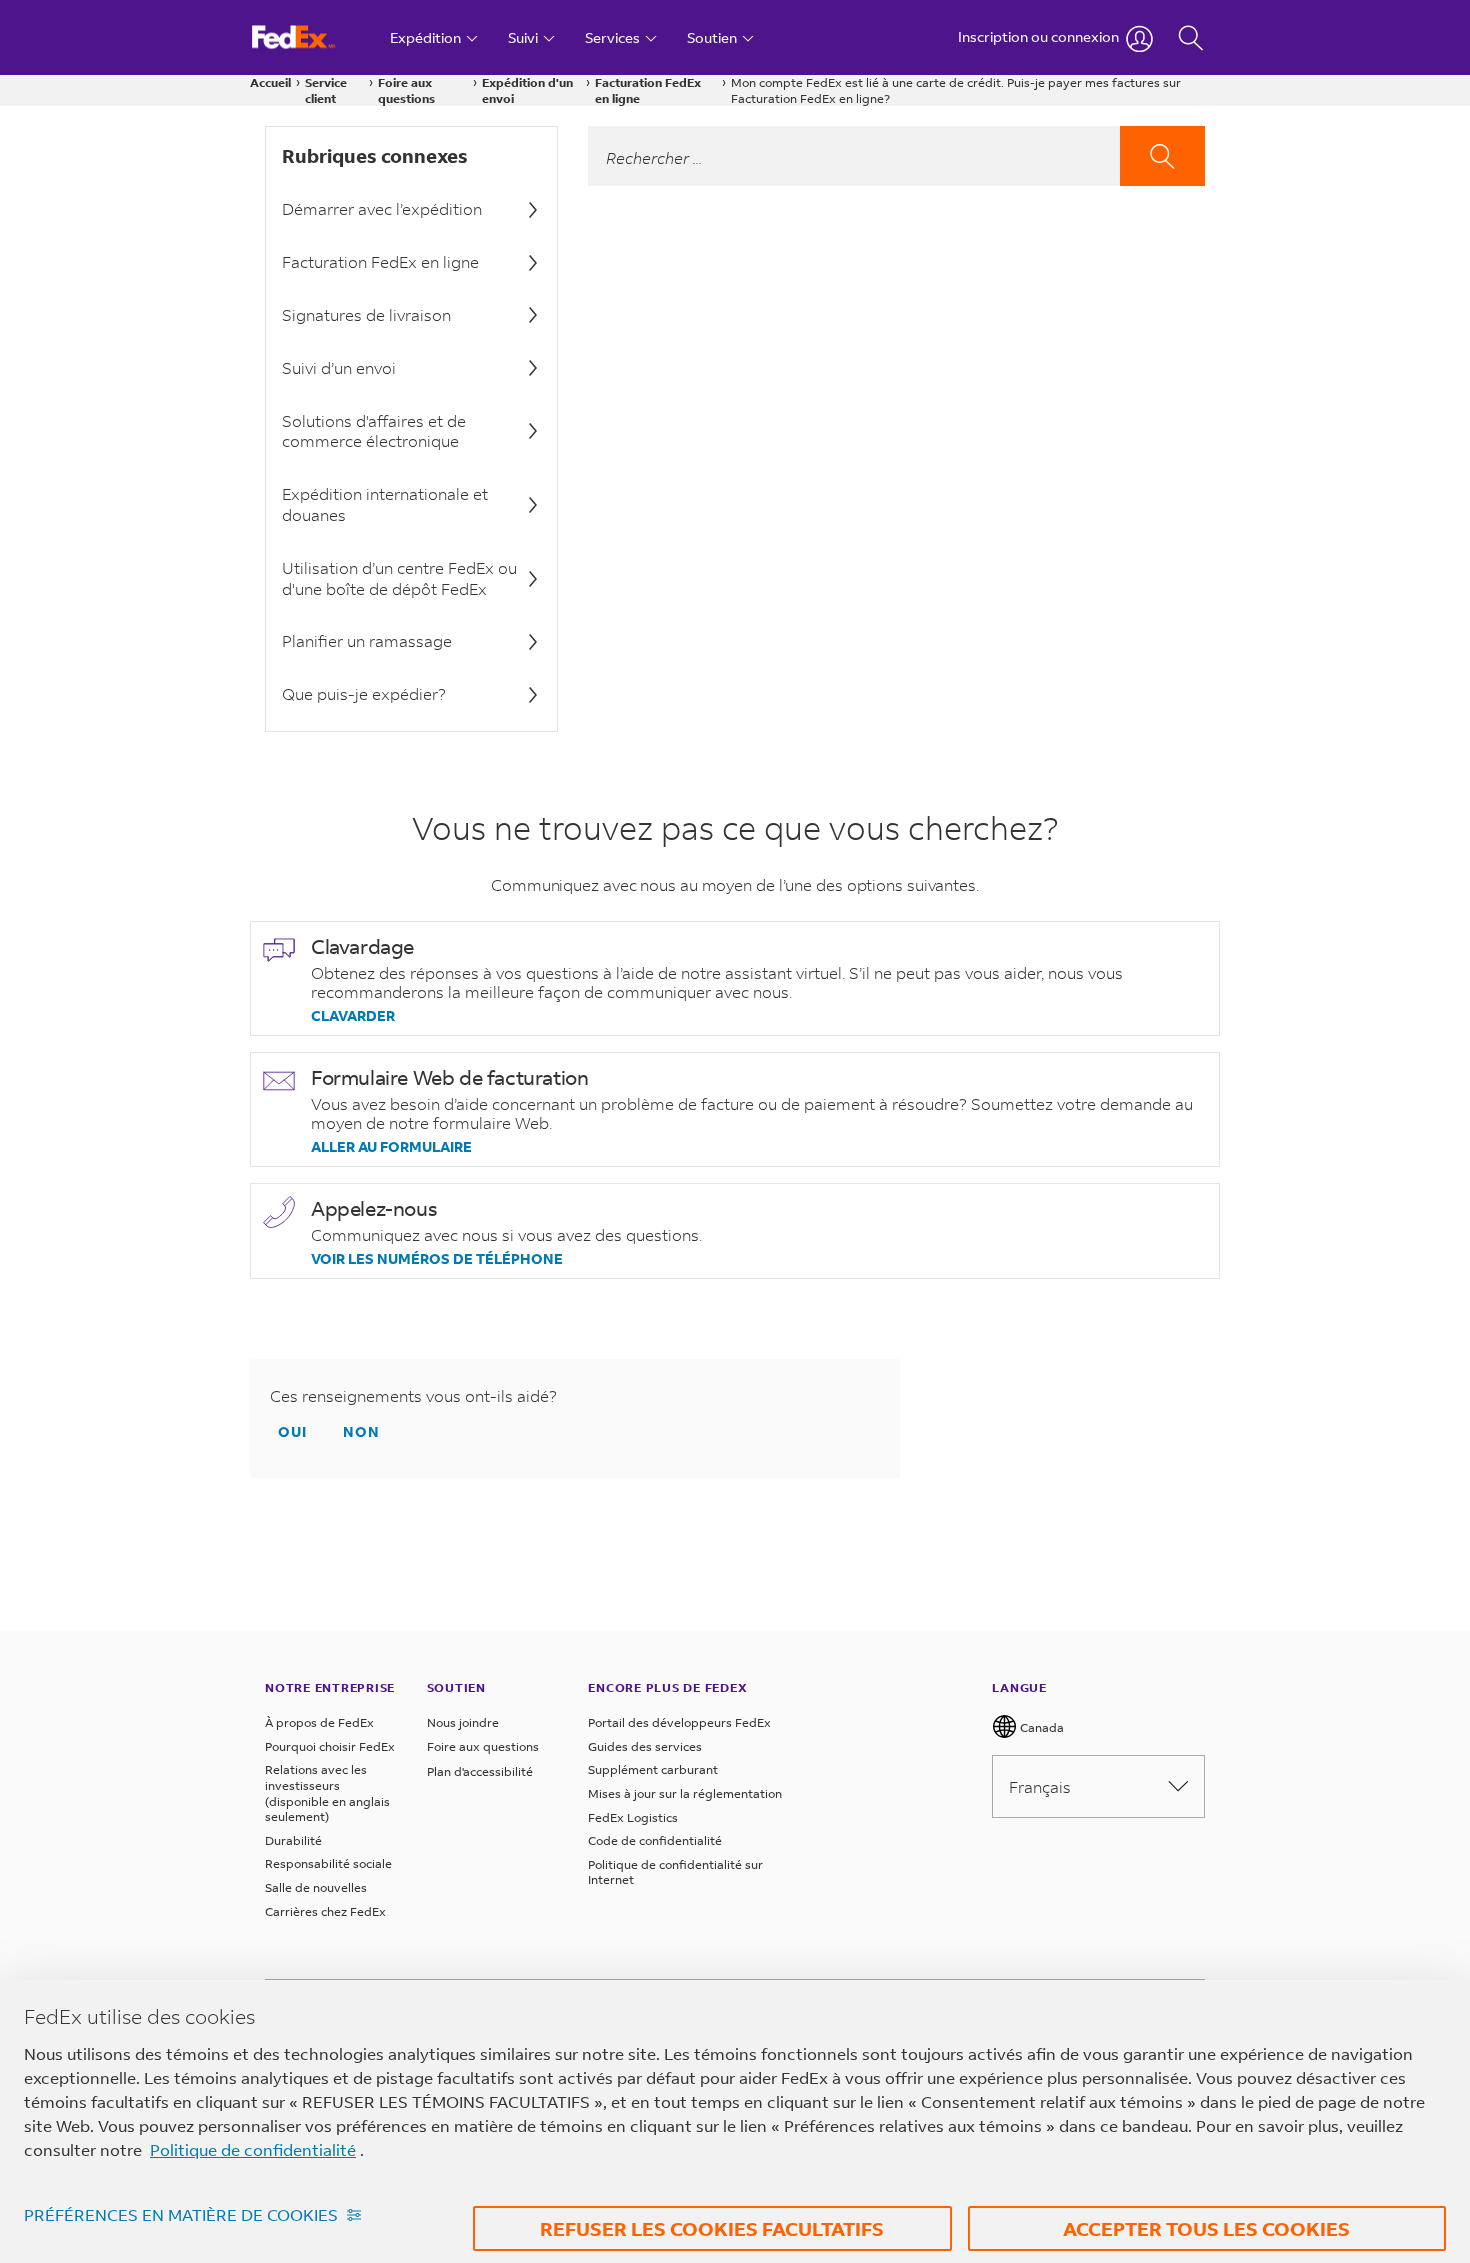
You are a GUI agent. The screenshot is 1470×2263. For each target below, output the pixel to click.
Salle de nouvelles (316, 1887)
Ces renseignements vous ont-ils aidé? (413, 1396)
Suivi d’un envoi (339, 367)
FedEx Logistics (633, 1817)
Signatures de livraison (366, 314)
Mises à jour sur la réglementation (685, 1793)
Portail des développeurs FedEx (679, 1722)
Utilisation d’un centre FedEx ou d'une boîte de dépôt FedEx (399, 578)
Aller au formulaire (391, 1147)
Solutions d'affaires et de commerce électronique (374, 431)
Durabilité (293, 1840)
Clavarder (353, 1016)
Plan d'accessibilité (480, 1771)
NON (361, 1431)
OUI (292, 1431)
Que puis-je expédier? (364, 693)
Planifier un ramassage (367, 640)
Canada (1040, 1727)
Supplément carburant (653, 1769)
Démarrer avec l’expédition (382, 208)
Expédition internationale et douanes (385, 504)
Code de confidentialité (655, 1840)
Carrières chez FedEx (325, 1911)
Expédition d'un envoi (527, 90)
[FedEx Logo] (312, 37)
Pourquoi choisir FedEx (330, 1746)
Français (1040, 1786)
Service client (326, 90)
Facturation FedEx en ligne (648, 90)
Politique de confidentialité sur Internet (675, 1872)
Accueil (270, 82)
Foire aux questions (406, 90)
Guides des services (645, 1746)
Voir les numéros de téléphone (437, 1259)
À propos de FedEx (319, 1722)
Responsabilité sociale (328, 1863)
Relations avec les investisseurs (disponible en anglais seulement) (327, 1793)
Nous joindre (463, 1722)
